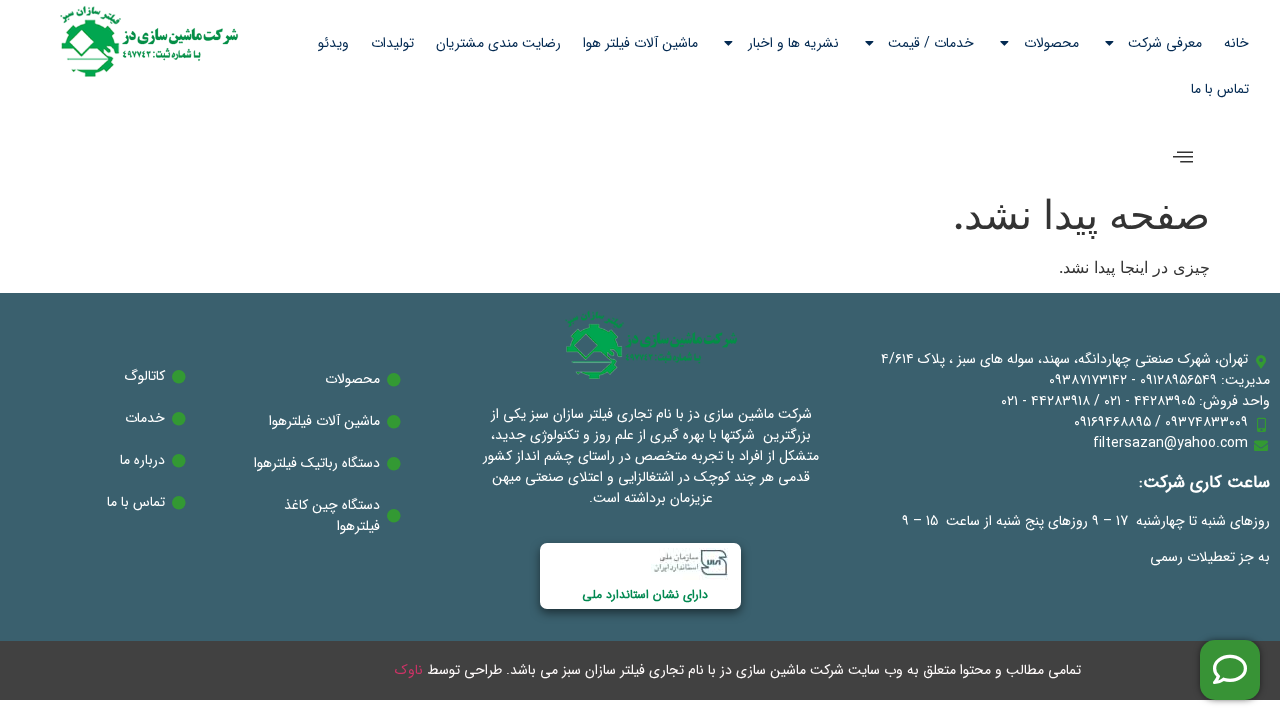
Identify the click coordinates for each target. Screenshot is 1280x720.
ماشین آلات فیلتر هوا (640, 43)
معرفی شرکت (1165, 43)
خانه (1236, 43)
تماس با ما (1220, 89)
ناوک (409, 670)
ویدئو (333, 43)
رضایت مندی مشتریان (498, 43)
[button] (1183, 157)
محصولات (1051, 43)
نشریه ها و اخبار (793, 43)
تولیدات (392, 43)
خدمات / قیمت (931, 43)
